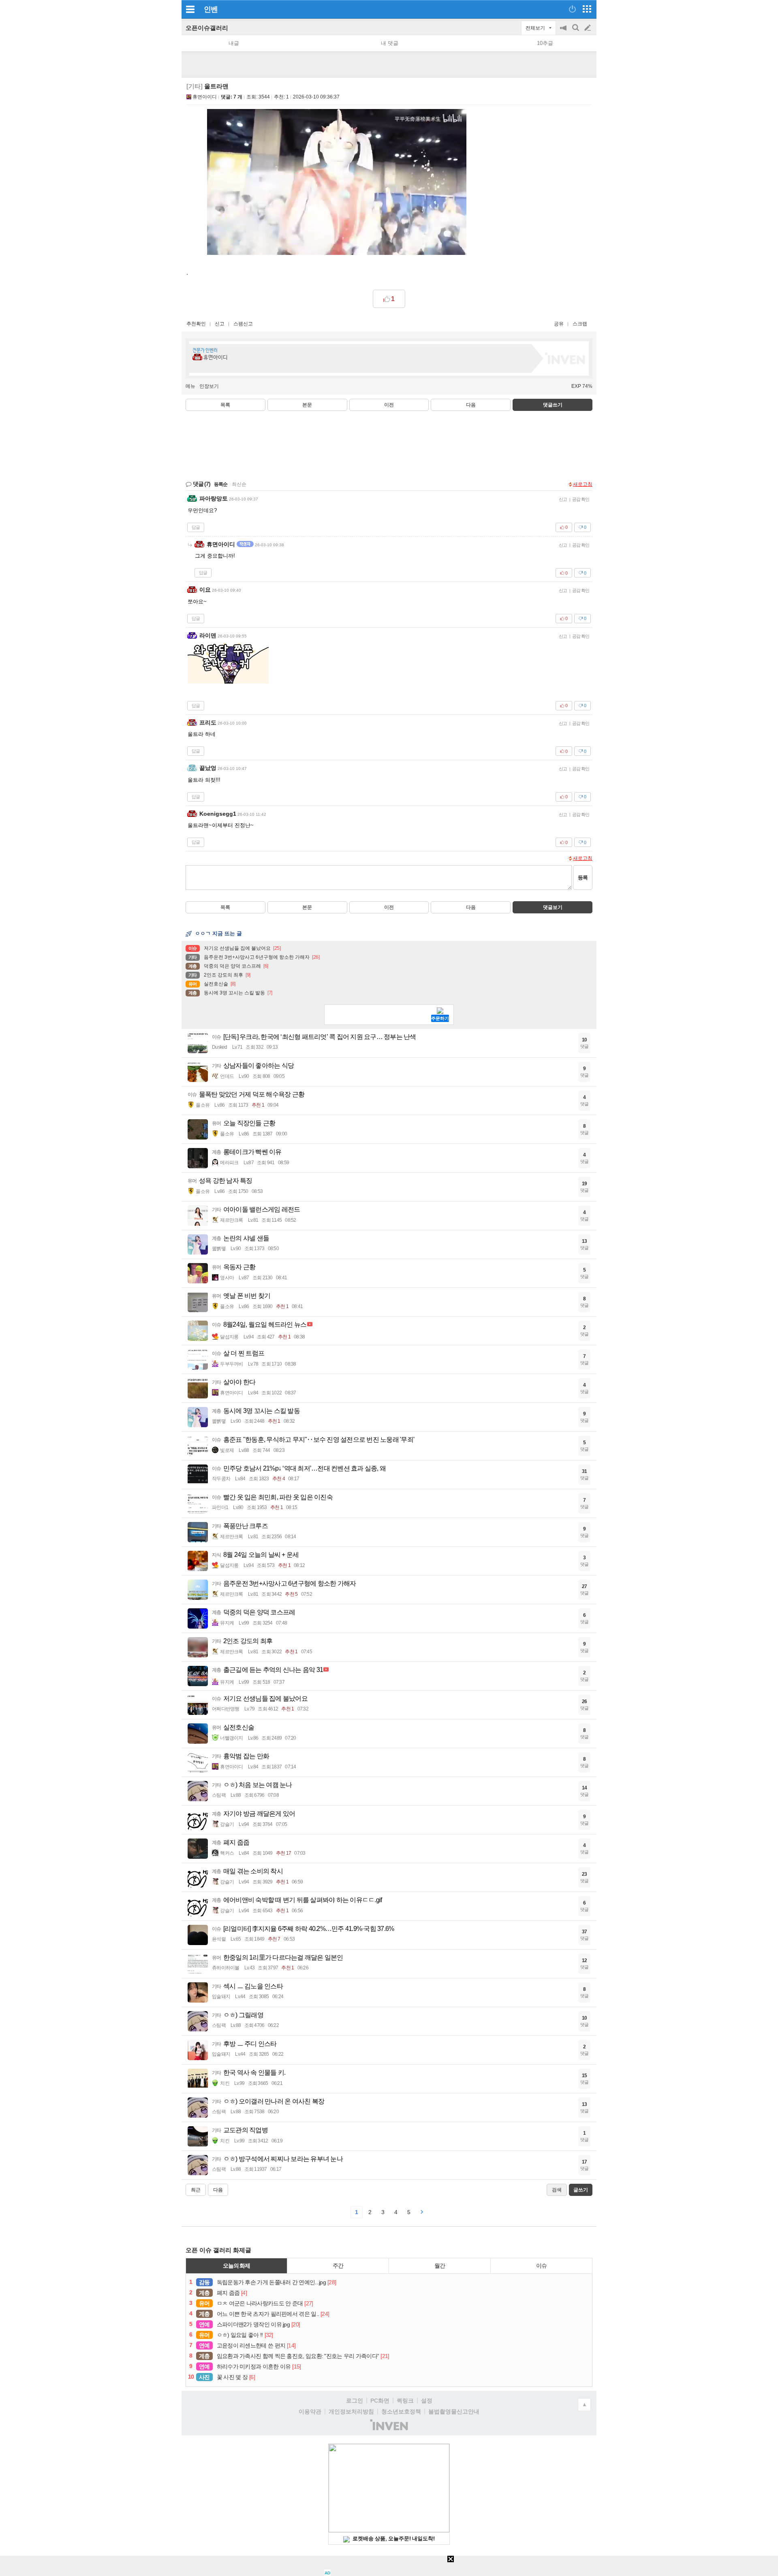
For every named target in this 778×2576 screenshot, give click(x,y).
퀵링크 (405, 2401)
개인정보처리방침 (351, 2411)
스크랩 (580, 324)
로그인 (355, 2401)
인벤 (211, 9)
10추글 (545, 43)
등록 (583, 878)
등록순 (221, 484)
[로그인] (572, 9)
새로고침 (583, 484)
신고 (220, 324)
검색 (576, 32)
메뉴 (190, 386)
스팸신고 (243, 324)
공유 (559, 324)
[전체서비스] (587, 9)
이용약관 (310, 2411)
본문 (307, 405)
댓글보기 (553, 907)
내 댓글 (390, 43)
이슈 (541, 2266)
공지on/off (564, 32)
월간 (440, 2266)
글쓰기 (588, 28)
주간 (338, 2266)
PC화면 (380, 2401)
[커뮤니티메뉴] (190, 9)
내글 (234, 43)
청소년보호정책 (401, 2411)
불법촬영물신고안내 (454, 2411)
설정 (427, 2401)
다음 (471, 405)
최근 (196, 2190)
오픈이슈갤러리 (207, 28)
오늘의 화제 (237, 2266)
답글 (196, 527)
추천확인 (196, 324)
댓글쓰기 (553, 405)
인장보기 (209, 386)
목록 (225, 405)
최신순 (239, 484)
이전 (389, 405)
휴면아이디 (205, 97)
